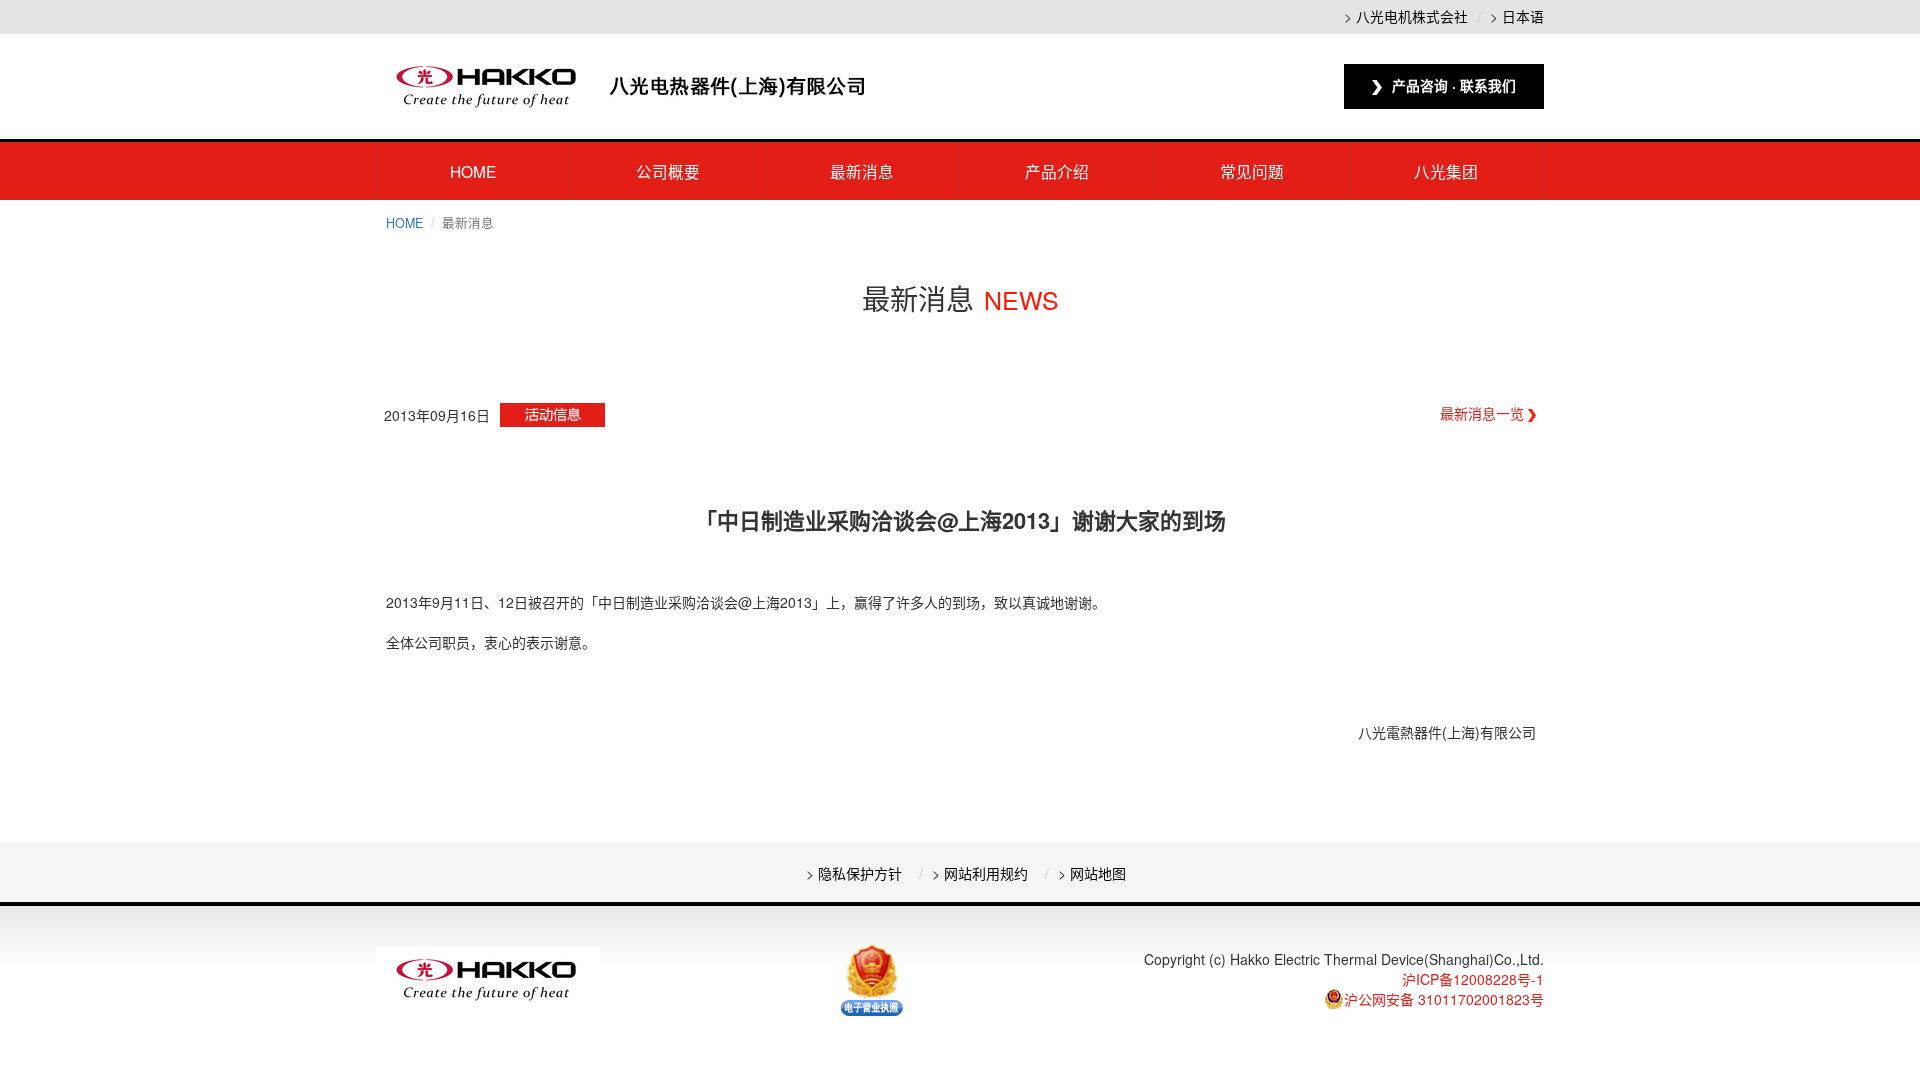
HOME (473, 171)
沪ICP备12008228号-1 (1473, 979)
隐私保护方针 (860, 873)
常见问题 (1252, 171)
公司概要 (668, 171)
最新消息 (862, 171)
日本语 (1523, 16)
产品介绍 (1057, 171)
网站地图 (1098, 873)
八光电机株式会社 (1412, 16)
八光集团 (1446, 171)
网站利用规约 (986, 873)
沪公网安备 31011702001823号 (1444, 999)
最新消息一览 (1484, 413)
